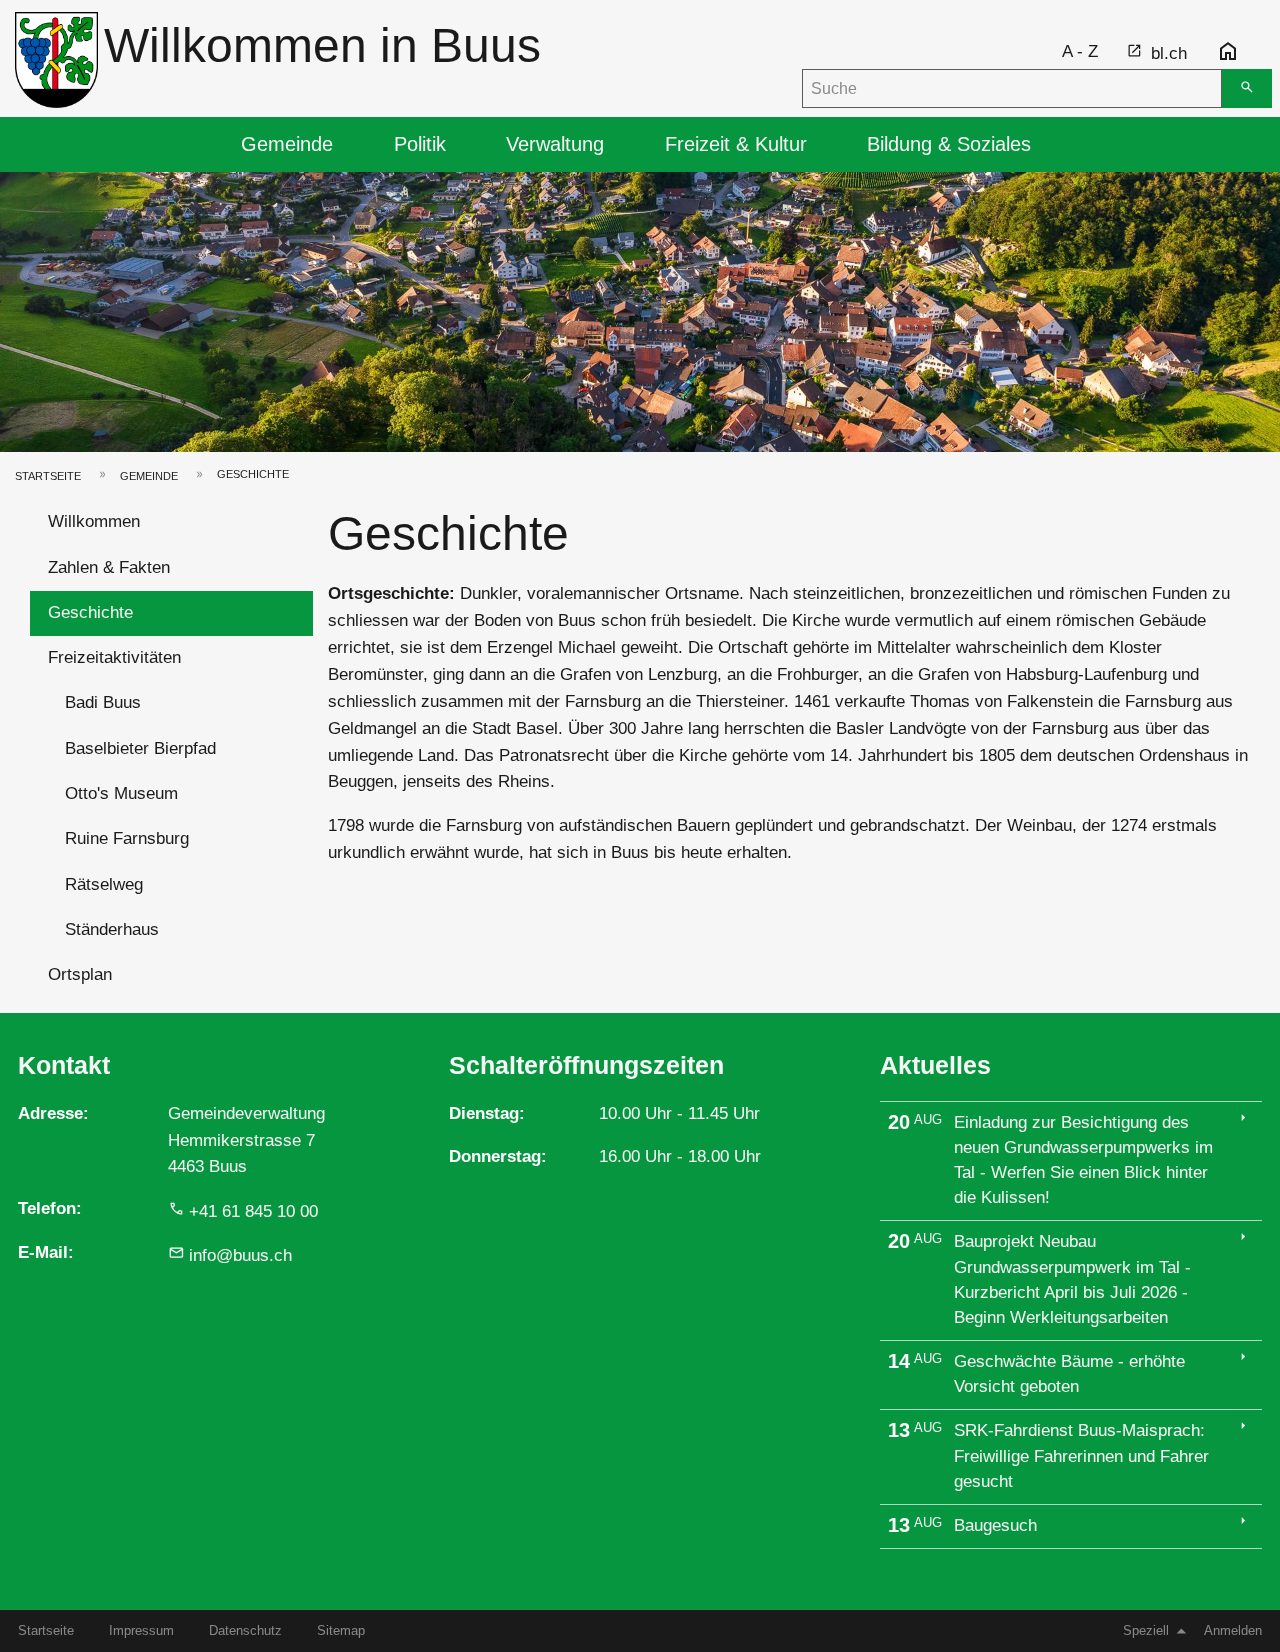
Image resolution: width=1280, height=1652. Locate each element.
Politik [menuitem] (420, 144)
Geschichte (90, 612)
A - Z (1080, 51)
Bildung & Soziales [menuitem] (949, 144)
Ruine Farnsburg (127, 838)
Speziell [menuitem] (1146, 1630)
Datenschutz (245, 1630)
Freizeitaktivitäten (114, 657)
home (1228, 52)
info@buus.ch (240, 1255)
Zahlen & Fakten (109, 567)
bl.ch (1169, 53)
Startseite (48, 476)
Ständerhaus (112, 929)
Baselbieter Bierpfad (140, 748)
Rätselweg (104, 884)
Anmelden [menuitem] (1233, 1630)
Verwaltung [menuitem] (555, 144)
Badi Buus (103, 702)
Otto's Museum (121, 793)
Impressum (141, 1630)
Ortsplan (80, 974)
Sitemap (341, 1630)
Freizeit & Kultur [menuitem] (736, 144)
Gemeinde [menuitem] (287, 144)
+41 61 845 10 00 (253, 1211)
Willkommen (94, 521)
